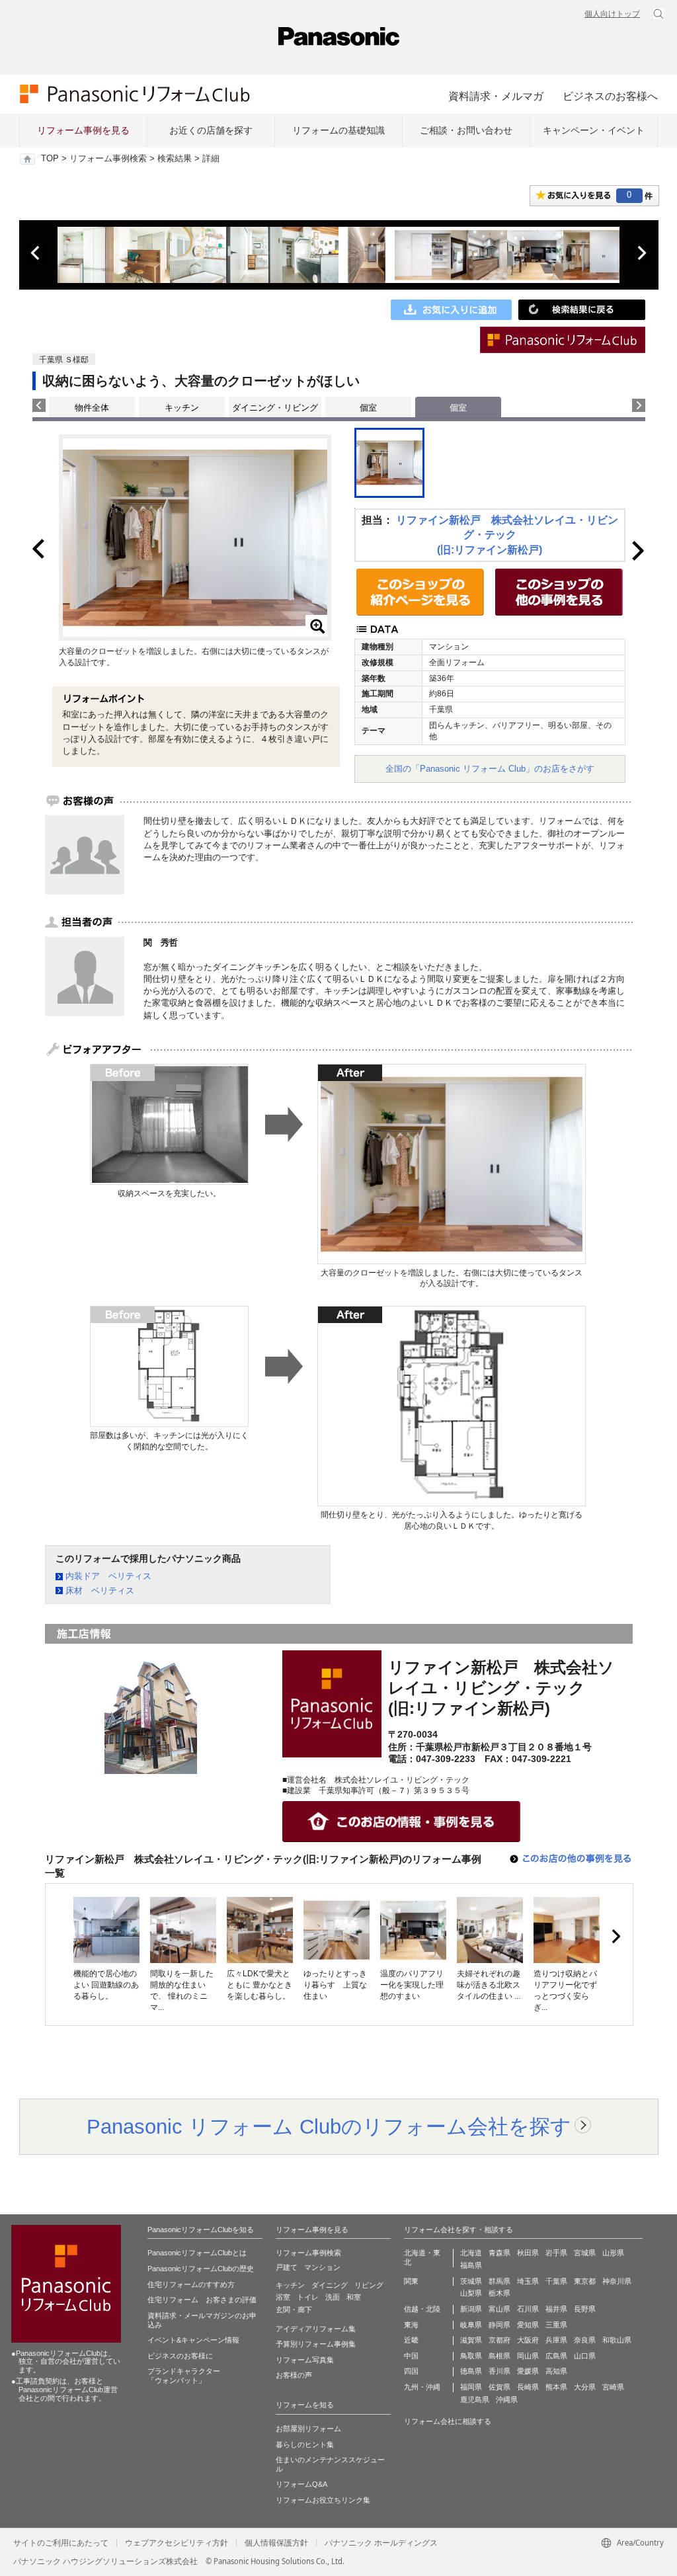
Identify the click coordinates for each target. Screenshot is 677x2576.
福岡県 (471, 2387)
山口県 (585, 2356)
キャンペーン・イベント (594, 130)
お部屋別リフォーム (308, 2429)
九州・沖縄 (422, 2387)
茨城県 (471, 2281)
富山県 (499, 2309)
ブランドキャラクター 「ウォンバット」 (184, 2376)
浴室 (283, 2297)
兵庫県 (556, 2340)
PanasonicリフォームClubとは (197, 2253)
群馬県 (499, 2281)
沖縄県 (507, 2399)
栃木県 (499, 2293)
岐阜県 (471, 2325)
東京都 (585, 2281)
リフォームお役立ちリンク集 (323, 2500)
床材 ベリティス (100, 1590)
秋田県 (528, 2253)
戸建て (287, 2267)
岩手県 (556, 2253)
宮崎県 (613, 2387)
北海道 (471, 2253)
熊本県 (556, 2387)
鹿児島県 (475, 2399)
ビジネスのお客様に (180, 2356)
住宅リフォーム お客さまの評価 (202, 2300)
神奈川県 (617, 2281)
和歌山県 (617, 2340)
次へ (641, 253)
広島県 (556, 2356)
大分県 (585, 2387)
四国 (411, 2371)
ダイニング (330, 2285)
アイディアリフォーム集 (316, 2329)
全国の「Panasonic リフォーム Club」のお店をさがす (490, 769)
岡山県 (528, 2356)
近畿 (411, 2340)
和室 (354, 2297)
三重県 (556, 2325)
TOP (50, 159)
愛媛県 (528, 2371)
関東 (411, 2281)
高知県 (556, 2371)
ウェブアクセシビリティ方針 (177, 2543)
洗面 (333, 2297)
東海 (411, 2325)
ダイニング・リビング (275, 408)
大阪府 (528, 2340)
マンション (322, 2267)
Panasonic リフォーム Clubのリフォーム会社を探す (329, 2126)
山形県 (613, 2253)
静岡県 (499, 2325)
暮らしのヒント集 (305, 2444)
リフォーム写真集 (305, 2360)
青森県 (499, 2253)
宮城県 (585, 2253)
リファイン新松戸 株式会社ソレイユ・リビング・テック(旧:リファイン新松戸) (507, 535)
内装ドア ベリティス (108, 1576)
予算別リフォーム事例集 (316, 2344)
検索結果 (175, 159)
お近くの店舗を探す (211, 130)
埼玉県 (528, 2281)
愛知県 (528, 2325)
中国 (411, 2356)
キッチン (182, 408)
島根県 (499, 2356)
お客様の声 (294, 2375)
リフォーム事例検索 (108, 159)
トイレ (308, 2297)
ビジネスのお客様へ (610, 96)
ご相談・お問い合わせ (466, 130)
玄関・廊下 (294, 2310)
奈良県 (585, 2340)
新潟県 (471, 2309)
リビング (369, 2285)
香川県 (499, 2371)
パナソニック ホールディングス (381, 2543)
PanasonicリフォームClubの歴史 (201, 2269)
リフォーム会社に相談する (448, 2421)
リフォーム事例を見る (83, 130)
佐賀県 (499, 2387)
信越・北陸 (422, 2309)
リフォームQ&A (301, 2484)
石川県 (528, 2309)
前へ (36, 253)
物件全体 (92, 408)
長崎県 (528, 2387)
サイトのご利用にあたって (61, 2543)
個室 (368, 408)
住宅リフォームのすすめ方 (191, 2284)
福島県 (471, 2265)
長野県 (585, 2309)
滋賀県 (471, 2340)
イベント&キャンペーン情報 (193, 2340)
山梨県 (471, 2293)
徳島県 (471, 2371)
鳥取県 (471, 2356)
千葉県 (556, 2281)
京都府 (499, 2340)
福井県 (556, 2309)
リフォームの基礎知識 (338, 130)
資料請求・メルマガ (496, 96)
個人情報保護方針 (276, 2543)
